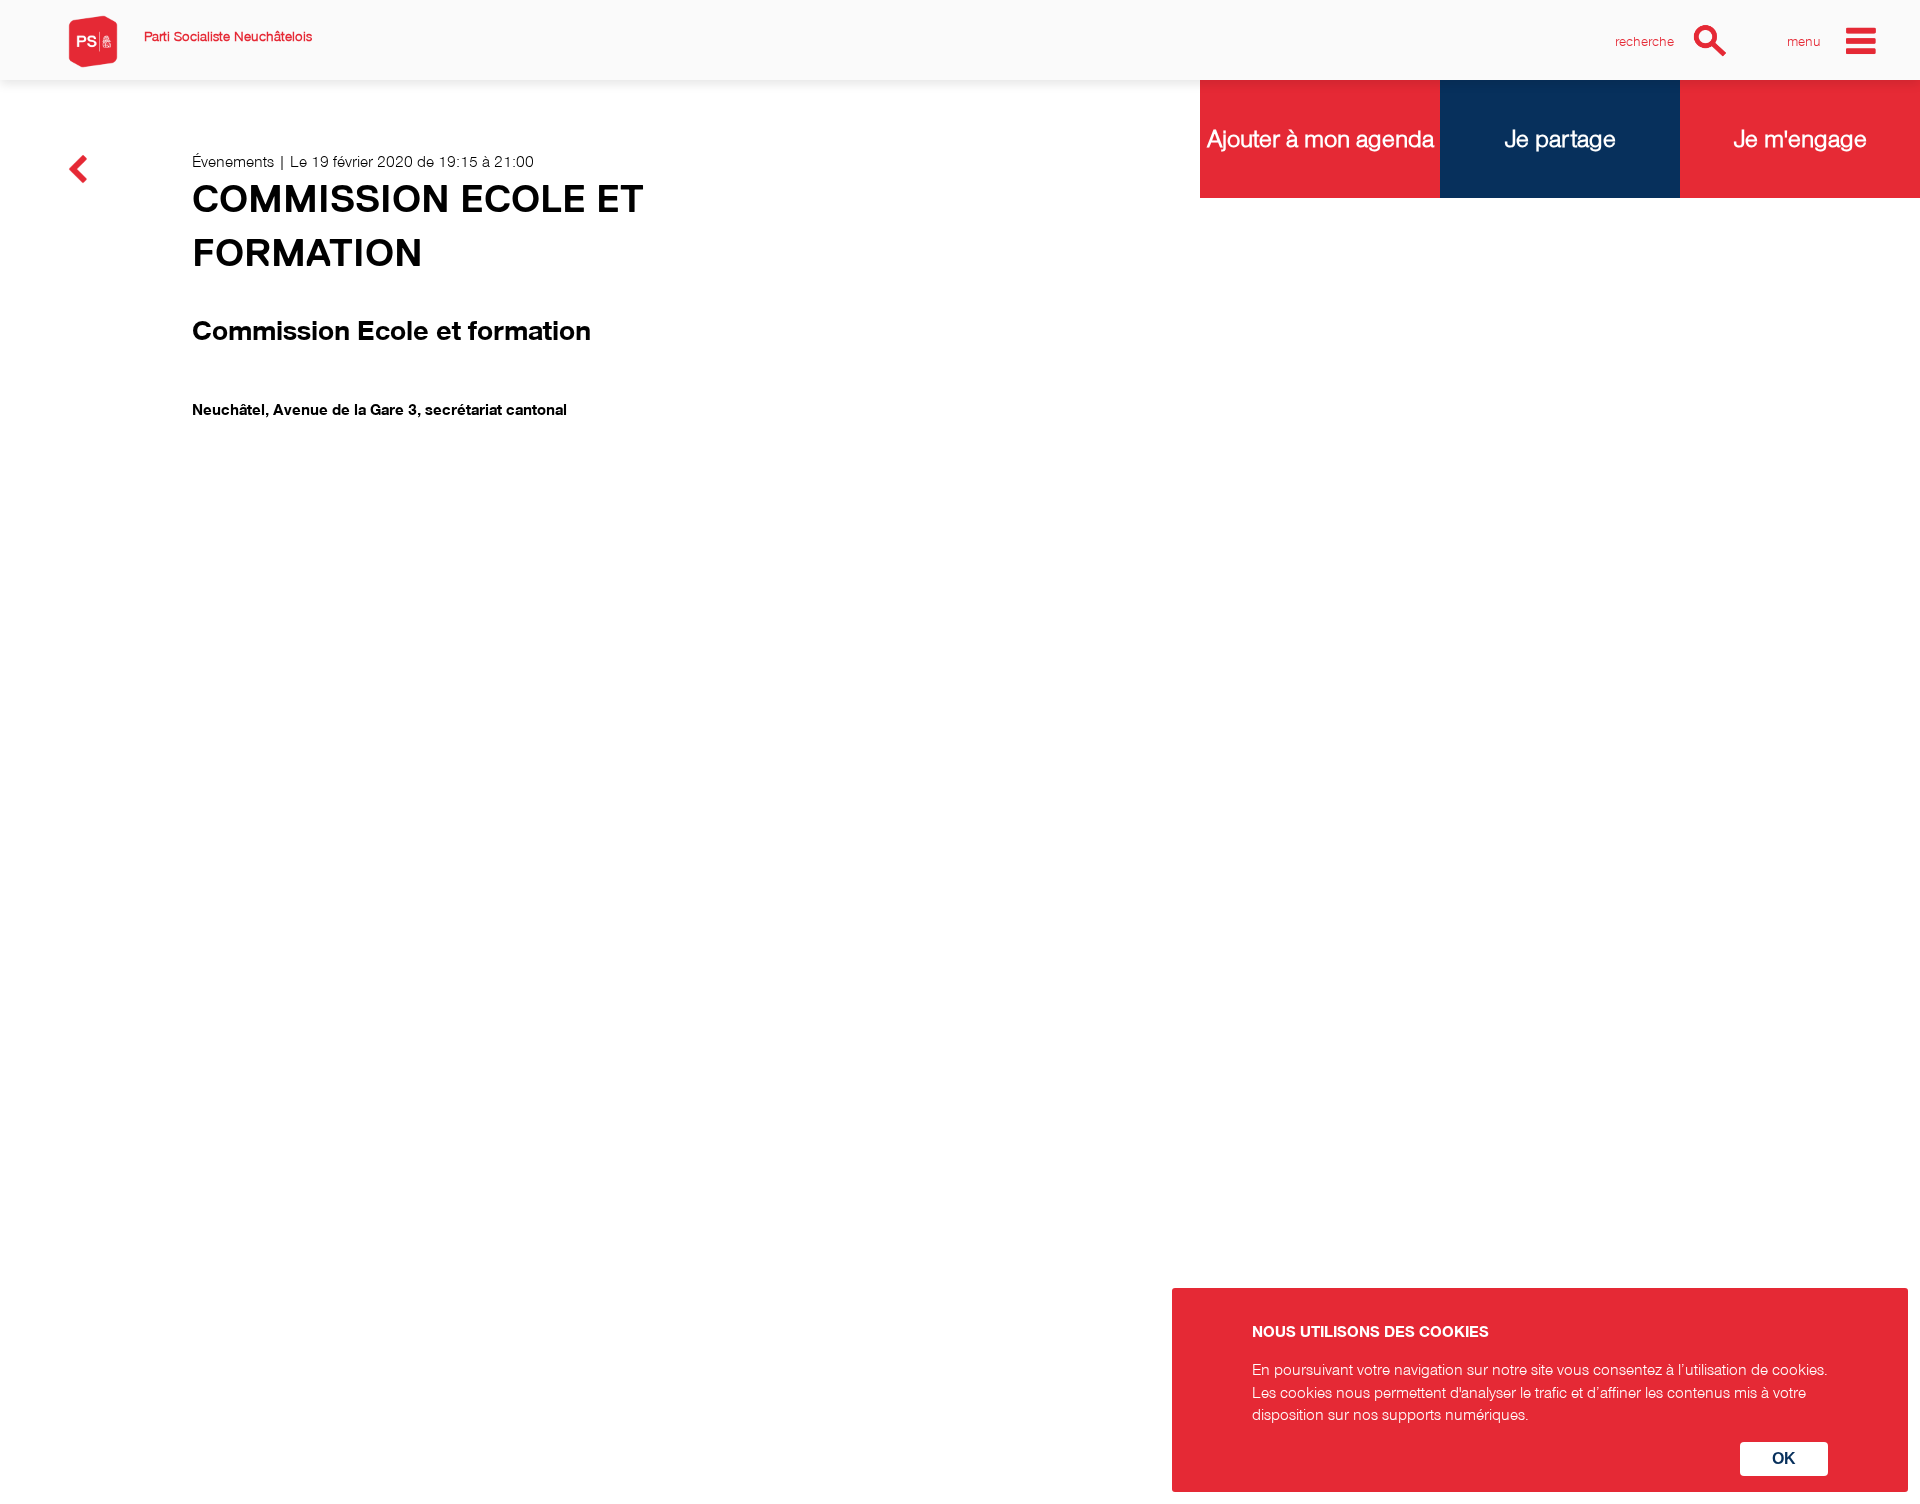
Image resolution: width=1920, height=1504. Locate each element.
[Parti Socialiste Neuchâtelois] (93, 41)
